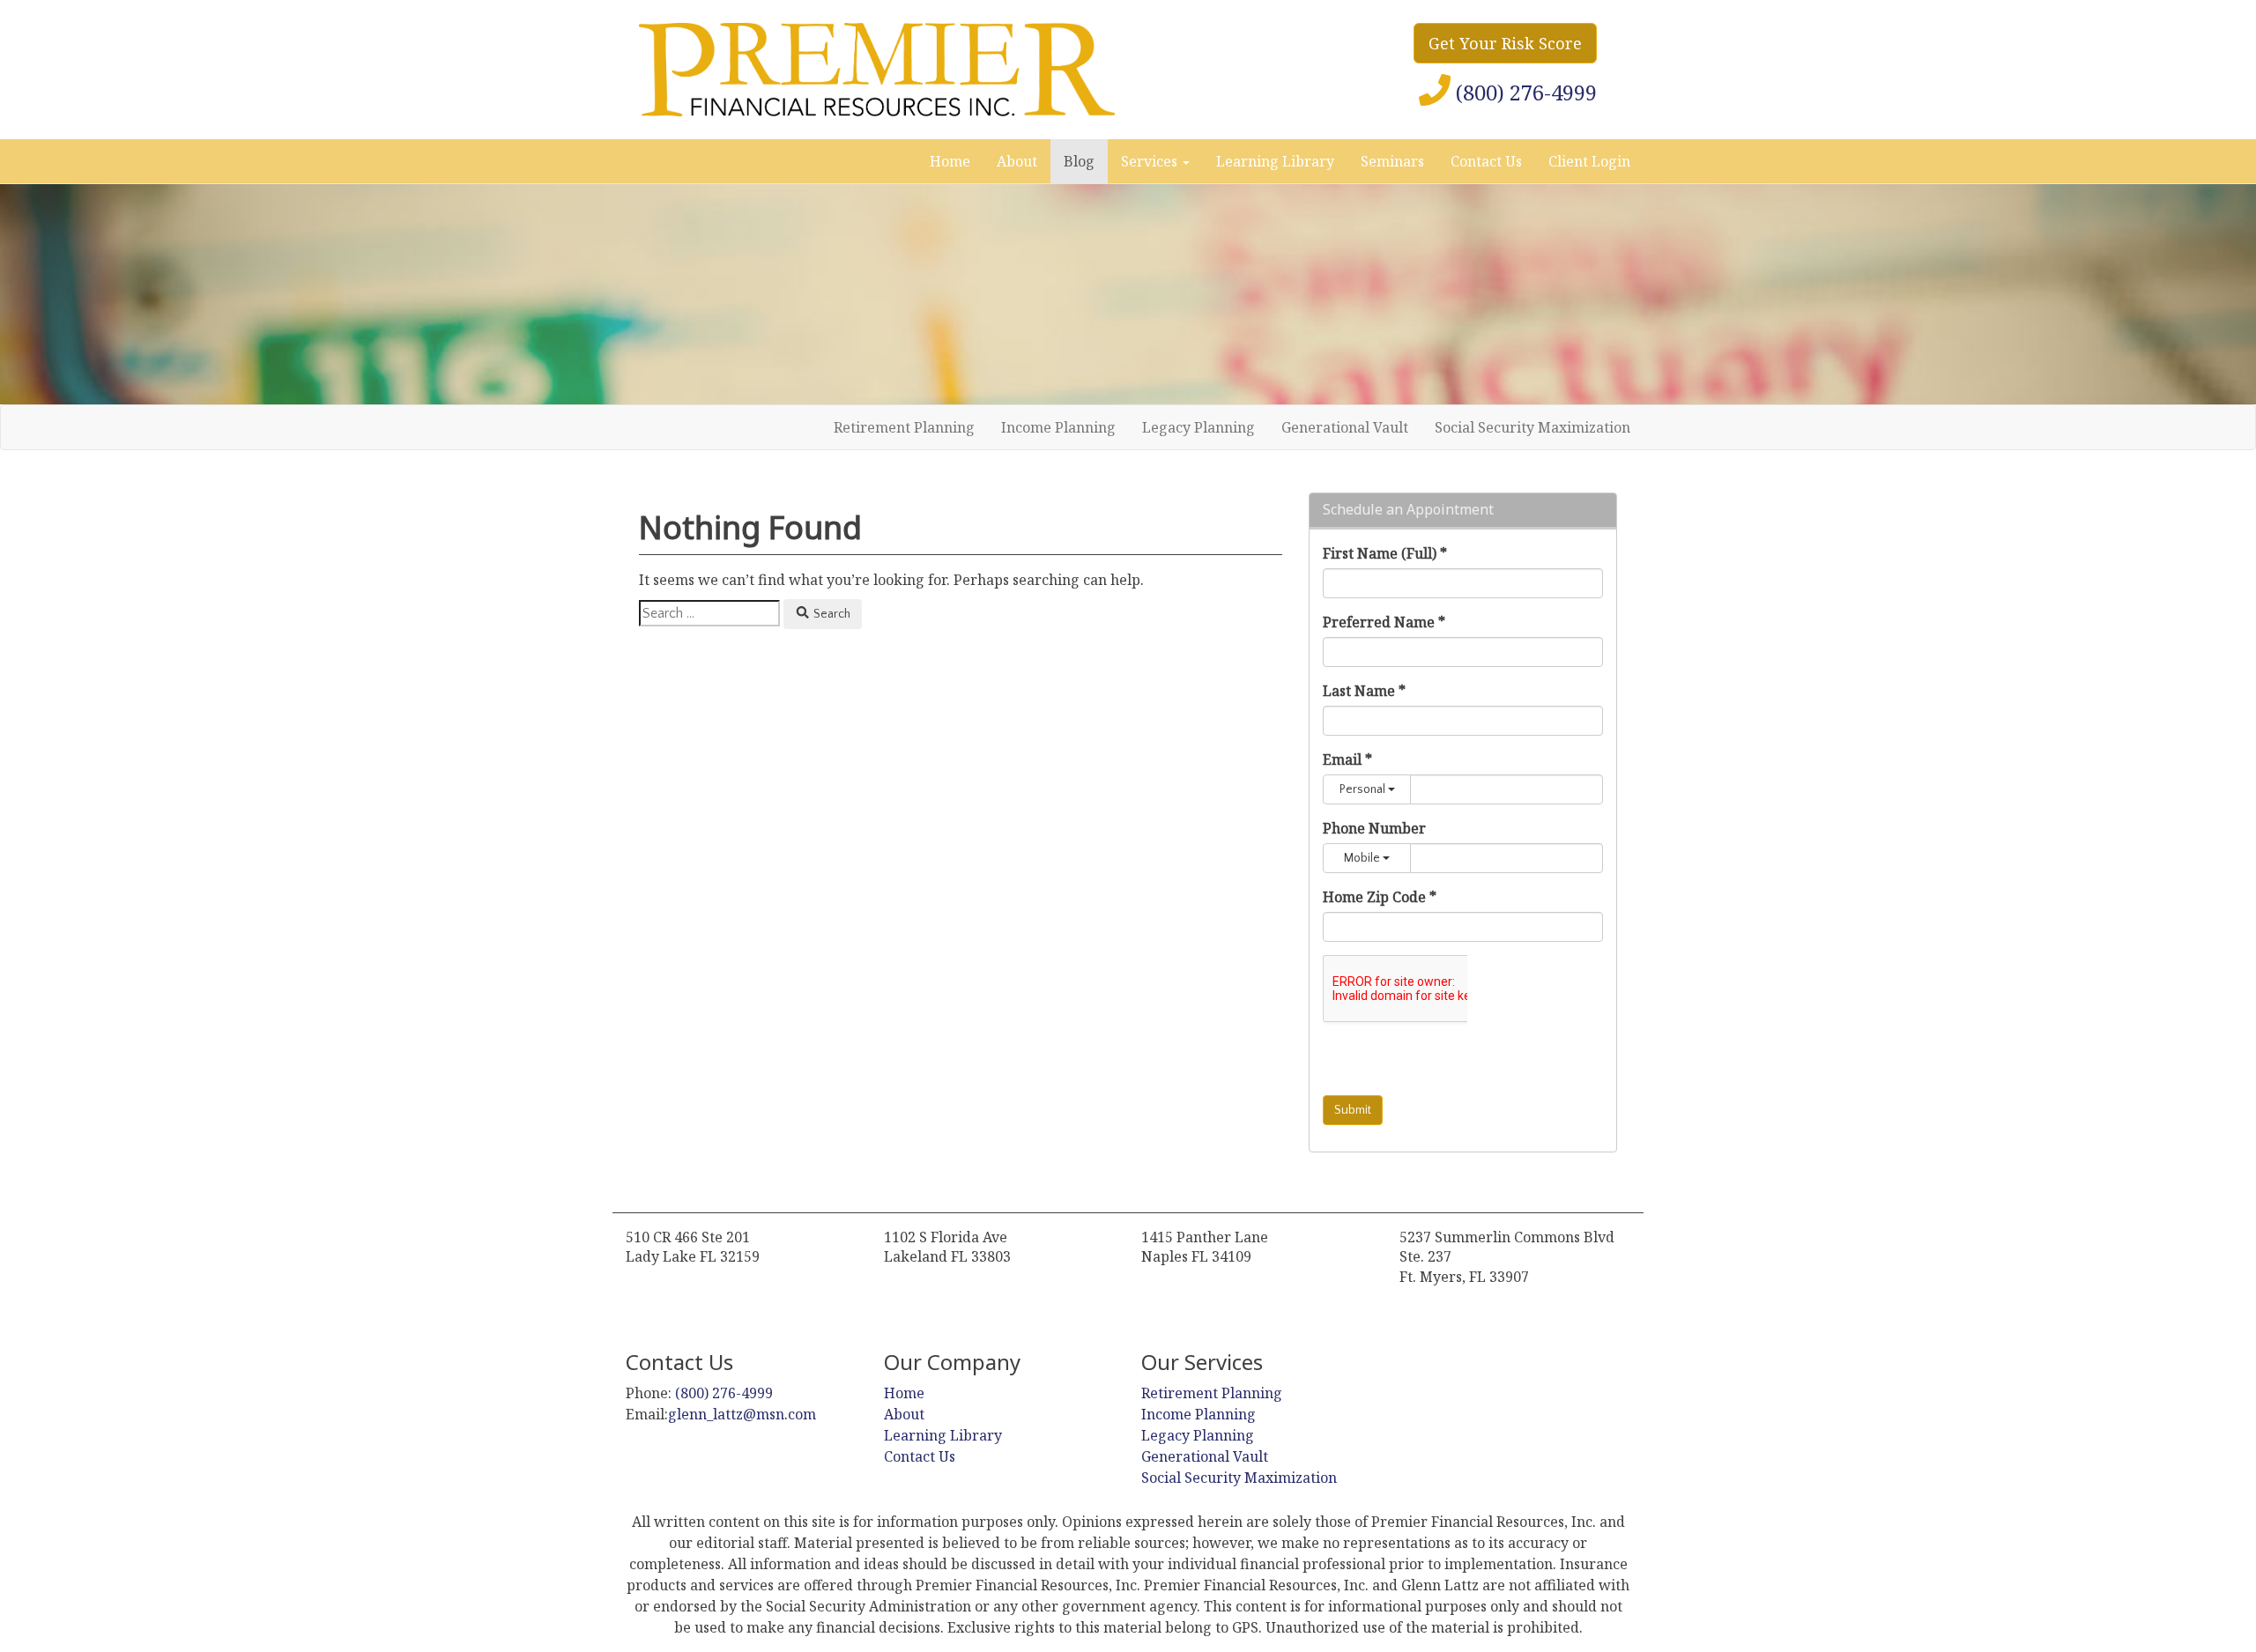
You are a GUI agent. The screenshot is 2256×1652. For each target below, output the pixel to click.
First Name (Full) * (1385, 553)
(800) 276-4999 (722, 1393)
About (1017, 161)
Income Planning (1058, 427)
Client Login (1589, 161)
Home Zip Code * (1380, 897)
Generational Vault (1345, 427)
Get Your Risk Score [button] (1505, 43)
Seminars (1392, 161)
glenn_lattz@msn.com (742, 1414)
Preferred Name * (1384, 622)
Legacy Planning (1198, 427)
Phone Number (1374, 828)
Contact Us (1486, 161)
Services (1151, 161)
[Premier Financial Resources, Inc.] (877, 70)
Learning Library (1275, 161)
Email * (1347, 759)
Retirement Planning (904, 427)
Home (950, 161)
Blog (1079, 161)
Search (831, 614)
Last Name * (1364, 691)
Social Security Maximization (1532, 427)
